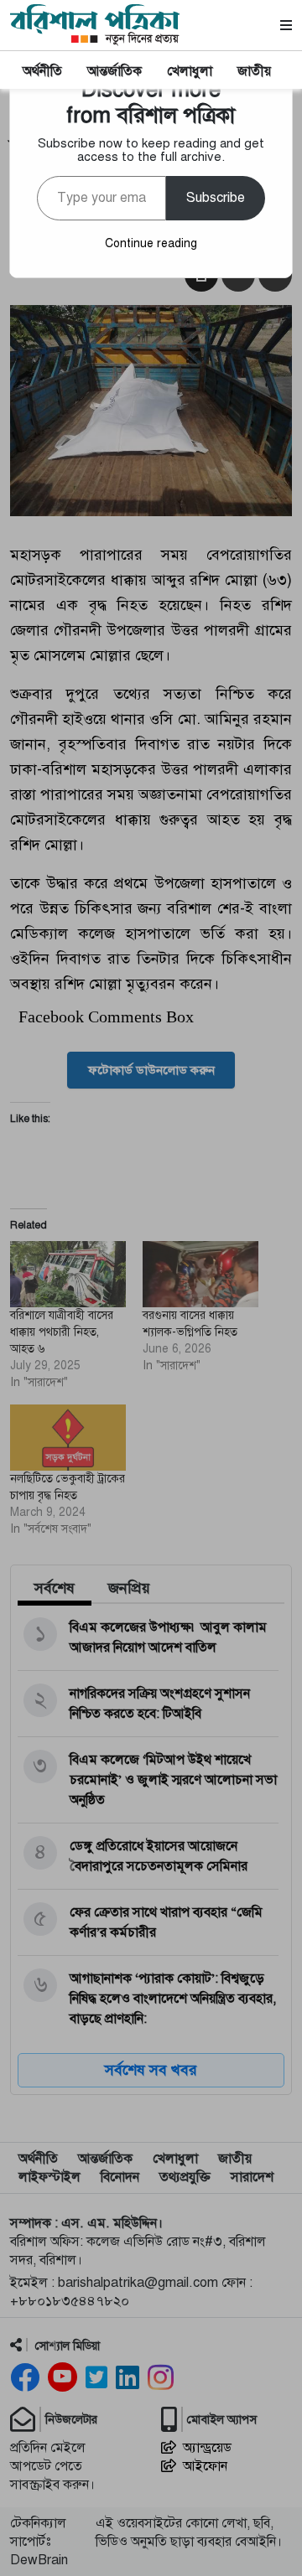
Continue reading (151, 243)
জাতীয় (254, 71)
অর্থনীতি (42, 71)
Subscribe (216, 198)
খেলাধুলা (190, 71)
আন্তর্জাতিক (115, 71)
